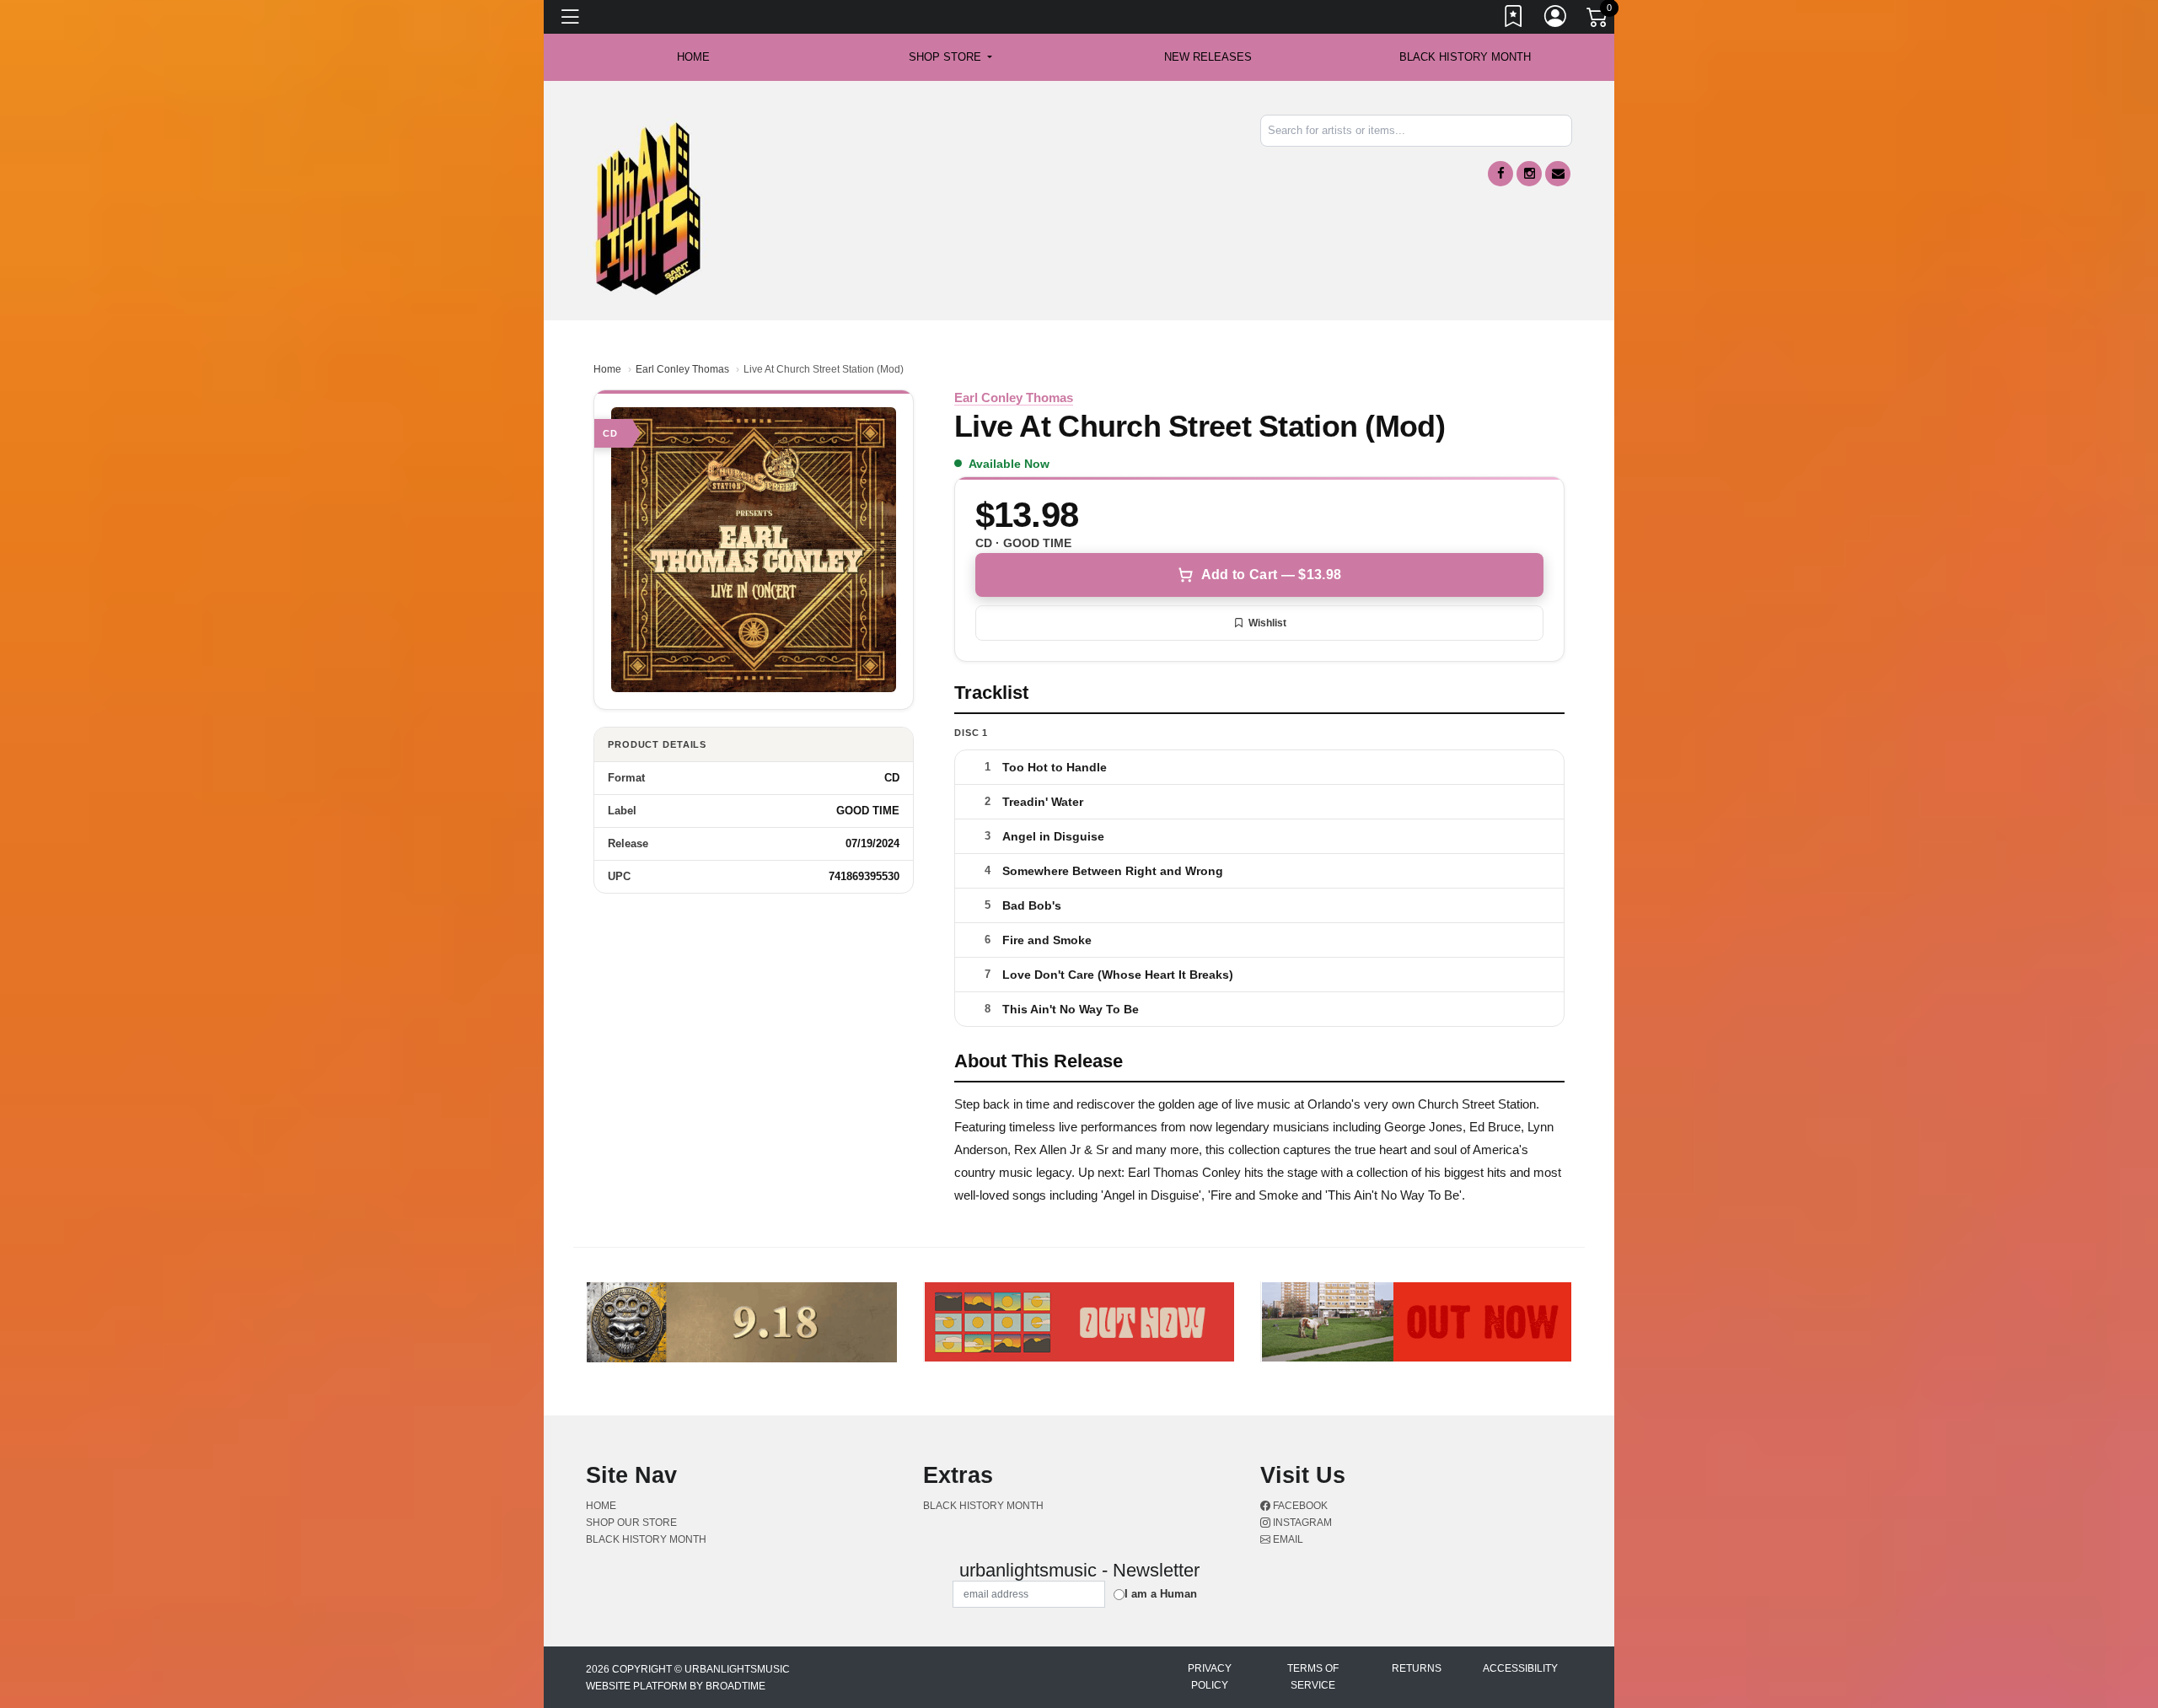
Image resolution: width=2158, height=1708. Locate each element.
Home (607, 369)
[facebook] (1500, 174)
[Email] (1558, 174)
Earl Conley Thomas (682, 369)
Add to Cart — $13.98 (1271, 575)
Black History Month (1465, 57)
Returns (1417, 1668)
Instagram (1301, 1523)
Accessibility (1520, 1668)
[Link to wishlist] (1514, 19)
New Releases (1208, 57)
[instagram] (1529, 174)
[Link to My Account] (1556, 19)
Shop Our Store (631, 1523)
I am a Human (1161, 1594)
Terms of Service (1313, 1677)
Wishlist (1267, 623)
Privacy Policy (1210, 1677)
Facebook (1299, 1506)
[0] (1598, 20)
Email (1287, 1539)
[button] (950, 57)
